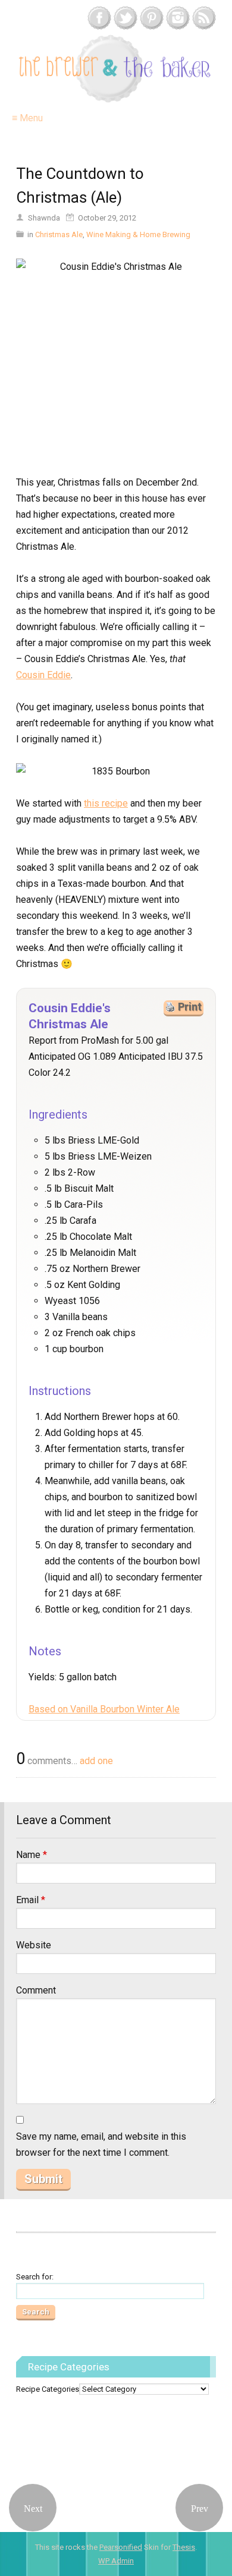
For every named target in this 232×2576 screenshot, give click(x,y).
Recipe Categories (48, 2389)
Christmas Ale (59, 234)
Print (190, 1007)
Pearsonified (121, 2547)
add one (96, 1761)
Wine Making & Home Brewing (138, 234)
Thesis (184, 2547)
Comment (36, 1990)
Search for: (35, 2277)
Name (32, 1855)
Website (34, 1945)
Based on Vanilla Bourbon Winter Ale (104, 1709)
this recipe (106, 803)
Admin (116, 2561)
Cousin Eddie (43, 675)
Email (31, 1900)
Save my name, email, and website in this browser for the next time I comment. (101, 2144)
